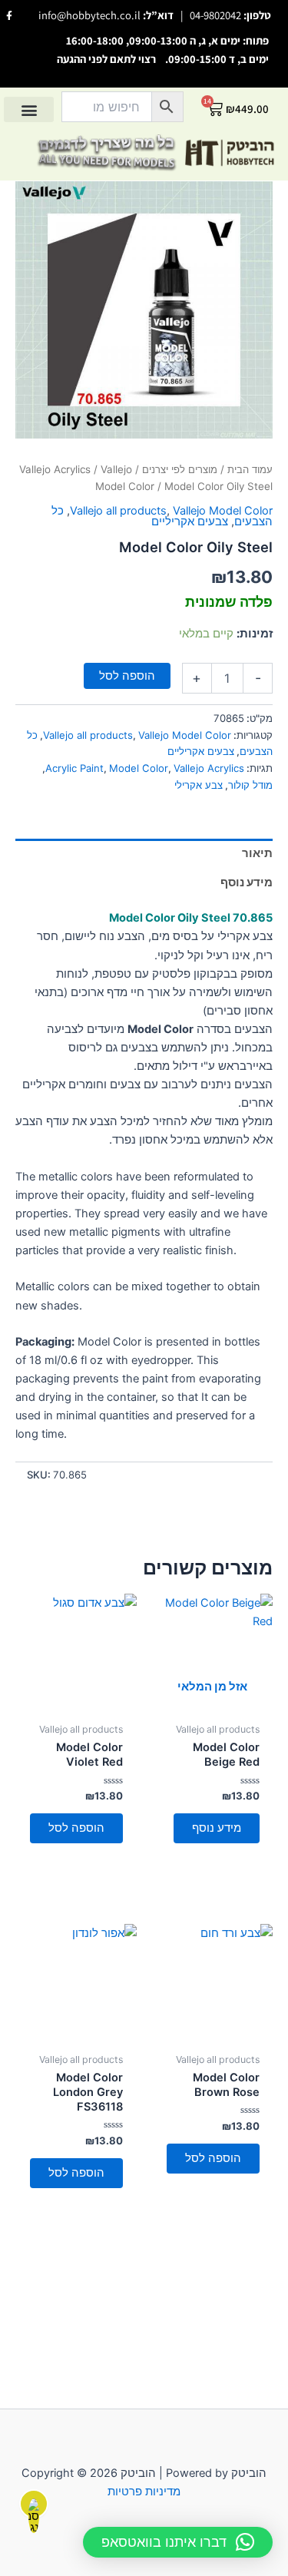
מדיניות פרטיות (144, 2492)
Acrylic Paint (74, 768)
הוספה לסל (127, 676)
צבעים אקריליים (190, 521)
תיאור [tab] (257, 853)
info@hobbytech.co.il (89, 15)
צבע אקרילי (199, 785)
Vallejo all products (118, 511)
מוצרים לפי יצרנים (180, 469)
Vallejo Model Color (223, 511)
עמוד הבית (250, 469)
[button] (29, 109)
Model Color (139, 768)
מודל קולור (250, 785)
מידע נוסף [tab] (247, 882)
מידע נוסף (217, 1828)
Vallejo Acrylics (55, 469)
